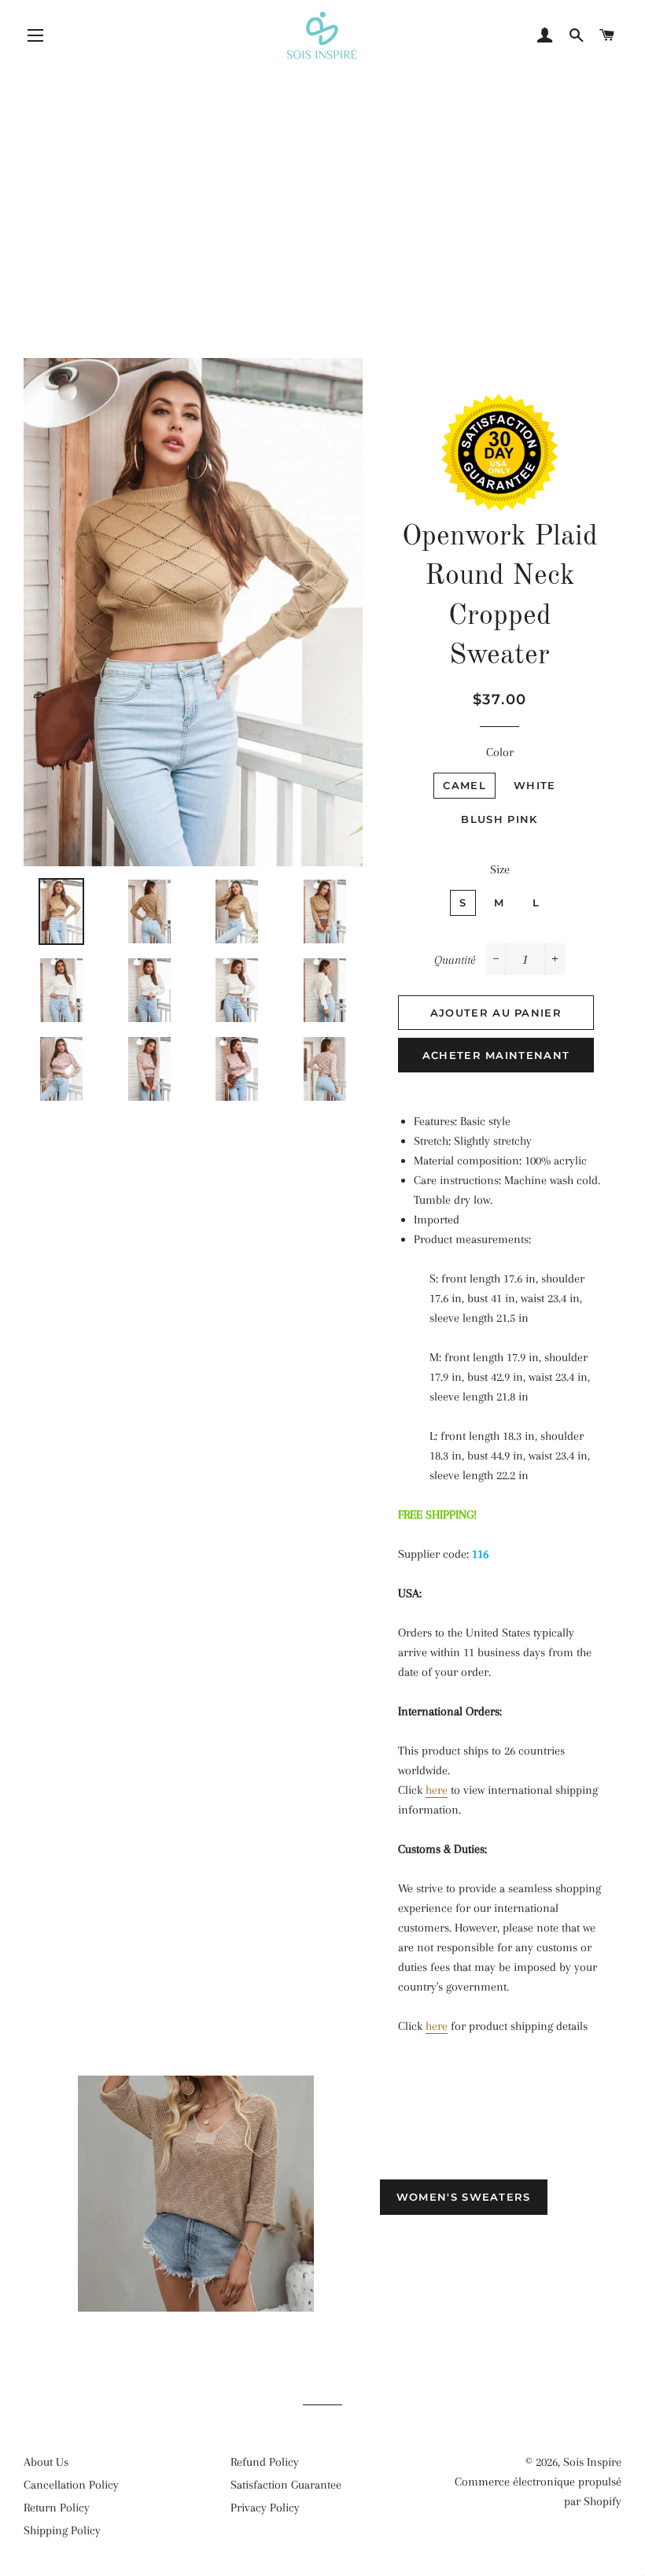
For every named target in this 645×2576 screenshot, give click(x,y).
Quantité (455, 960)
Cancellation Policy (71, 2485)
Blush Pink (499, 819)
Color (500, 752)
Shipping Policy (62, 2530)
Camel (464, 785)
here (437, 1790)
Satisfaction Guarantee (286, 2485)
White (535, 785)
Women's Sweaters (464, 2197)
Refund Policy (265, 2462)
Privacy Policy (265, 2508)
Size (500, 869)
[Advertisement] (322, 177)
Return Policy (57, 2508)
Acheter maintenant (496, 1055)
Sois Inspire (592, 2462)
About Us (46, 2462)
